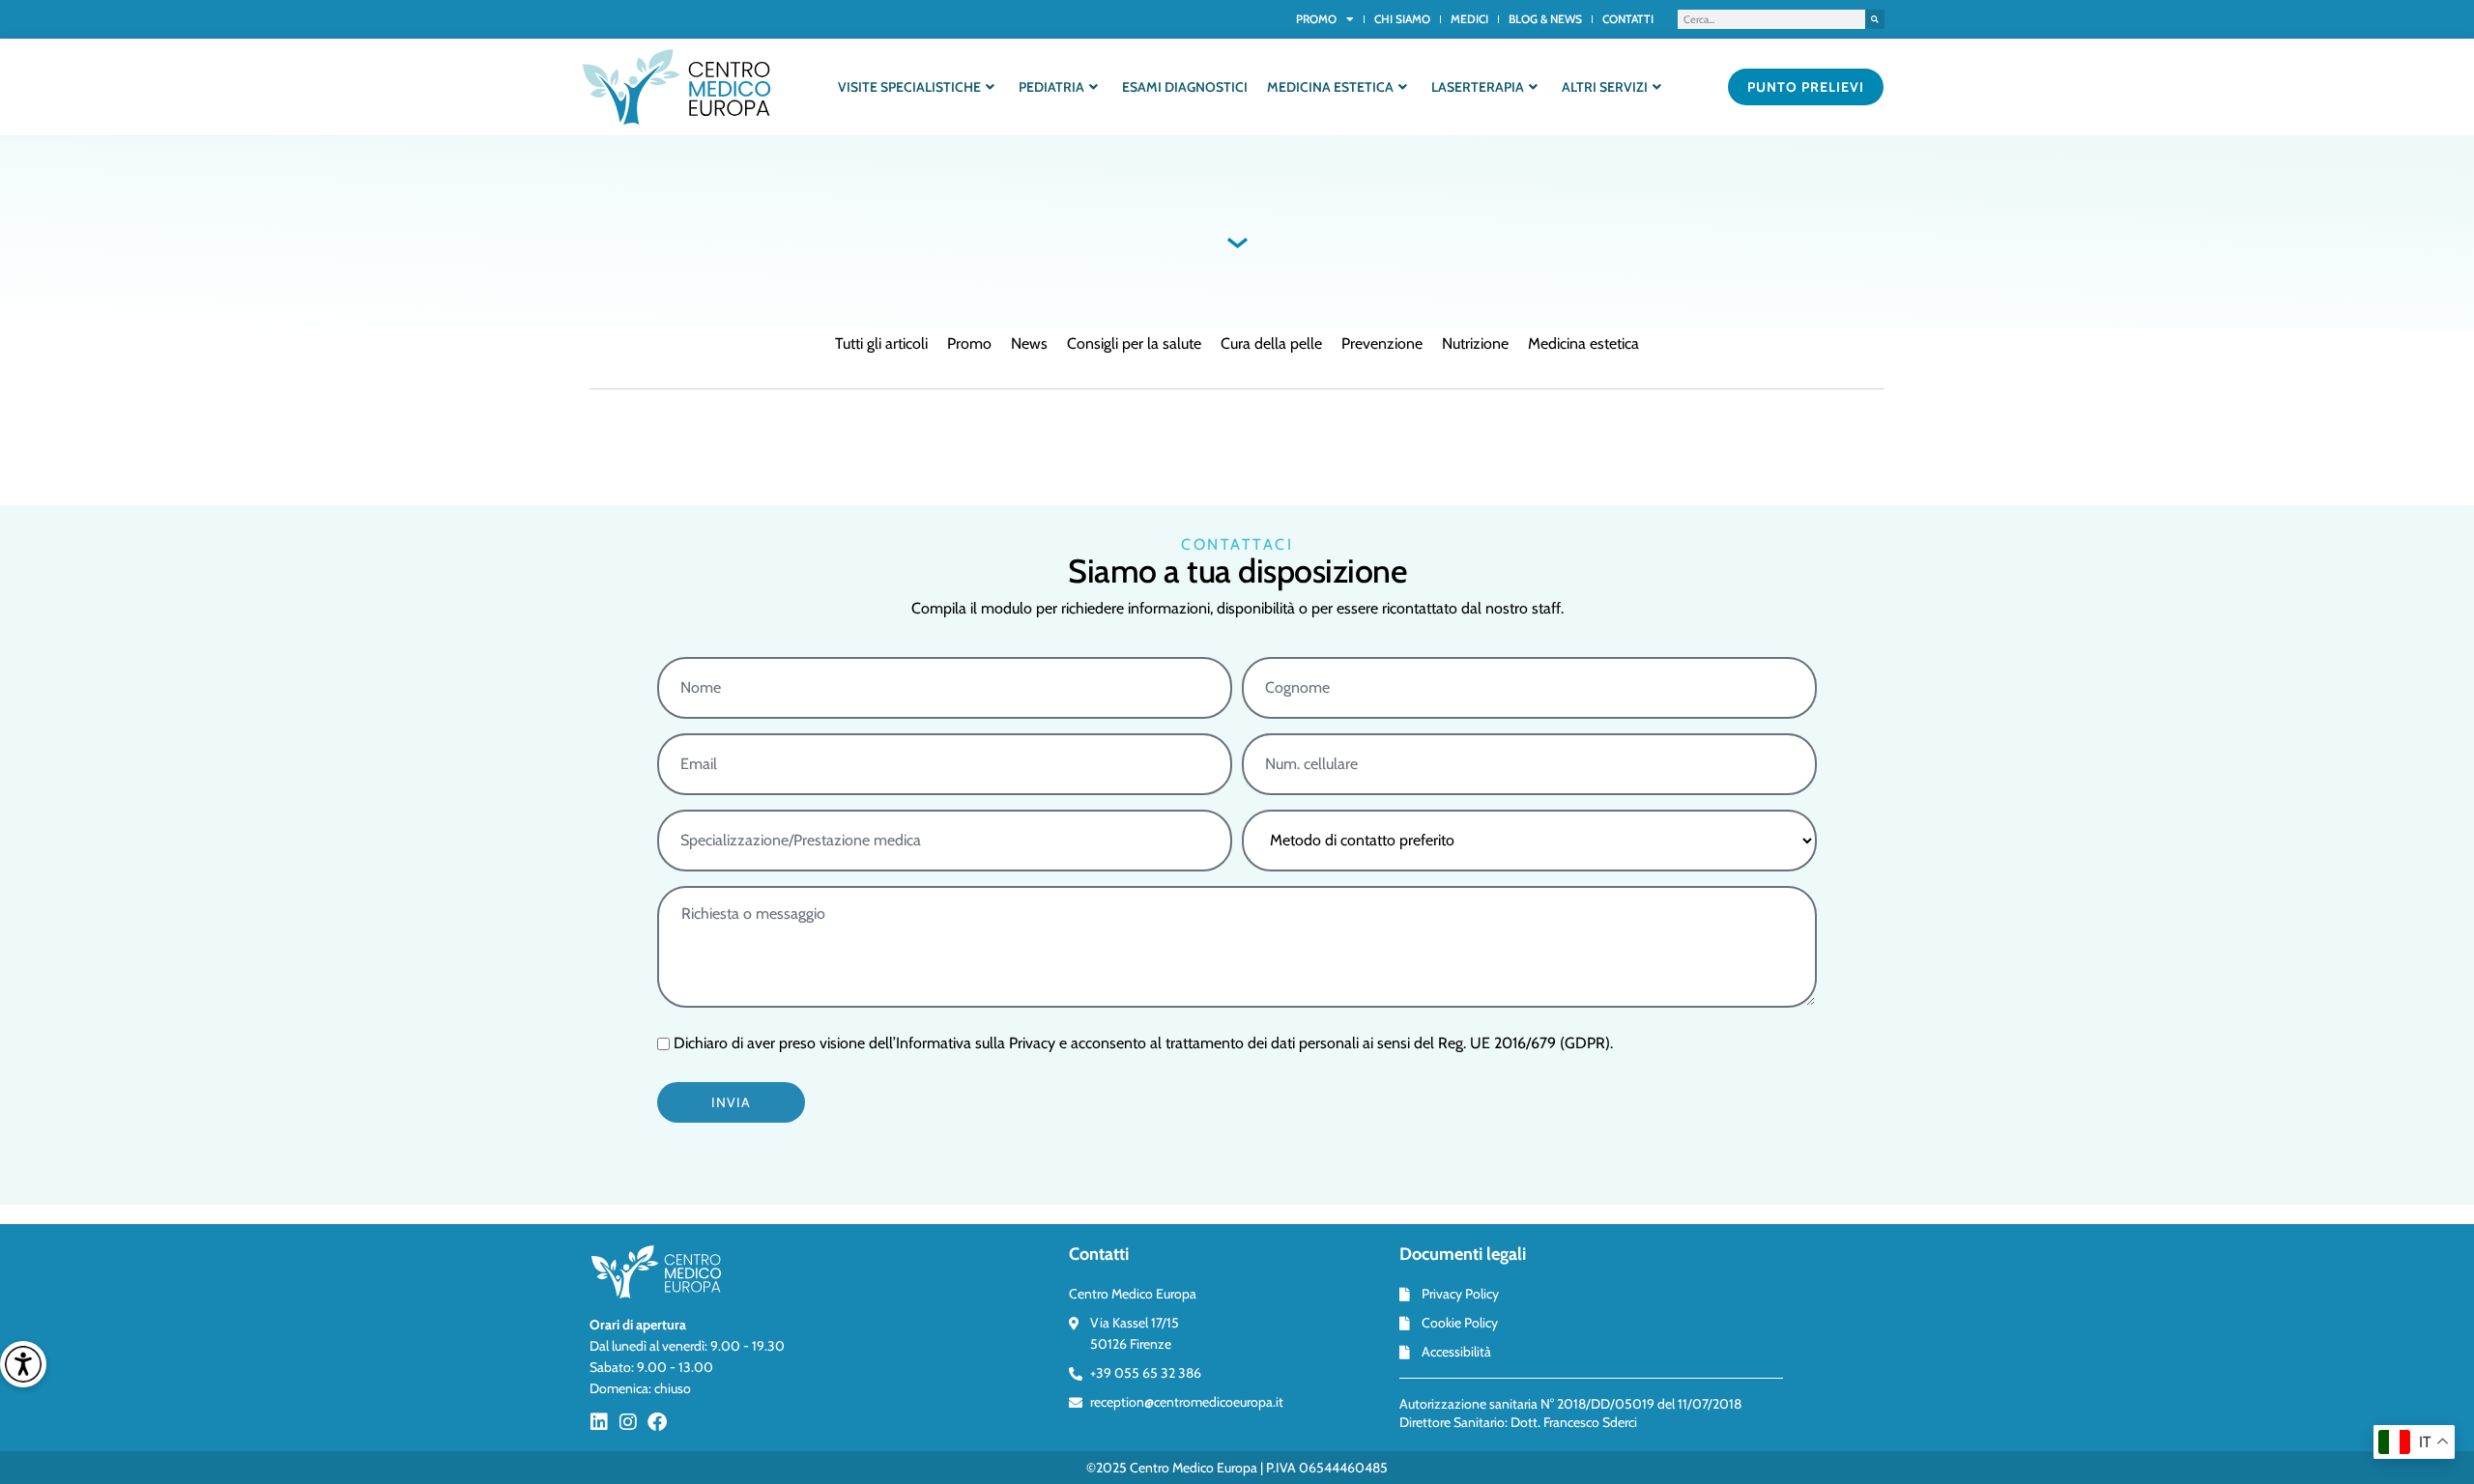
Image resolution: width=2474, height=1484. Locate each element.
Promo (1316, 19)
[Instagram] (628, 1422)
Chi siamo (1402, 19)
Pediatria (1051, 87)
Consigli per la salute (1134, 343)
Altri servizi (1605, 87)
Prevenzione (1382, 343)
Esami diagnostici (1185, 87)
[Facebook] (657, 1422)
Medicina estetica (1330, 87)
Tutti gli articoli (881, 343)
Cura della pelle (1271, 343)
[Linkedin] (599, 1422)
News (1029, 343)
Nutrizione (1475, 343)
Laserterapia (1478, 87)
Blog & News (1545, 19)
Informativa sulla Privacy (976, 1043)
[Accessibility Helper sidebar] (23, 1364)
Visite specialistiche (909, 87)
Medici (1469, 19)
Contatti (1628, 19)
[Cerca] (1875, 19)
